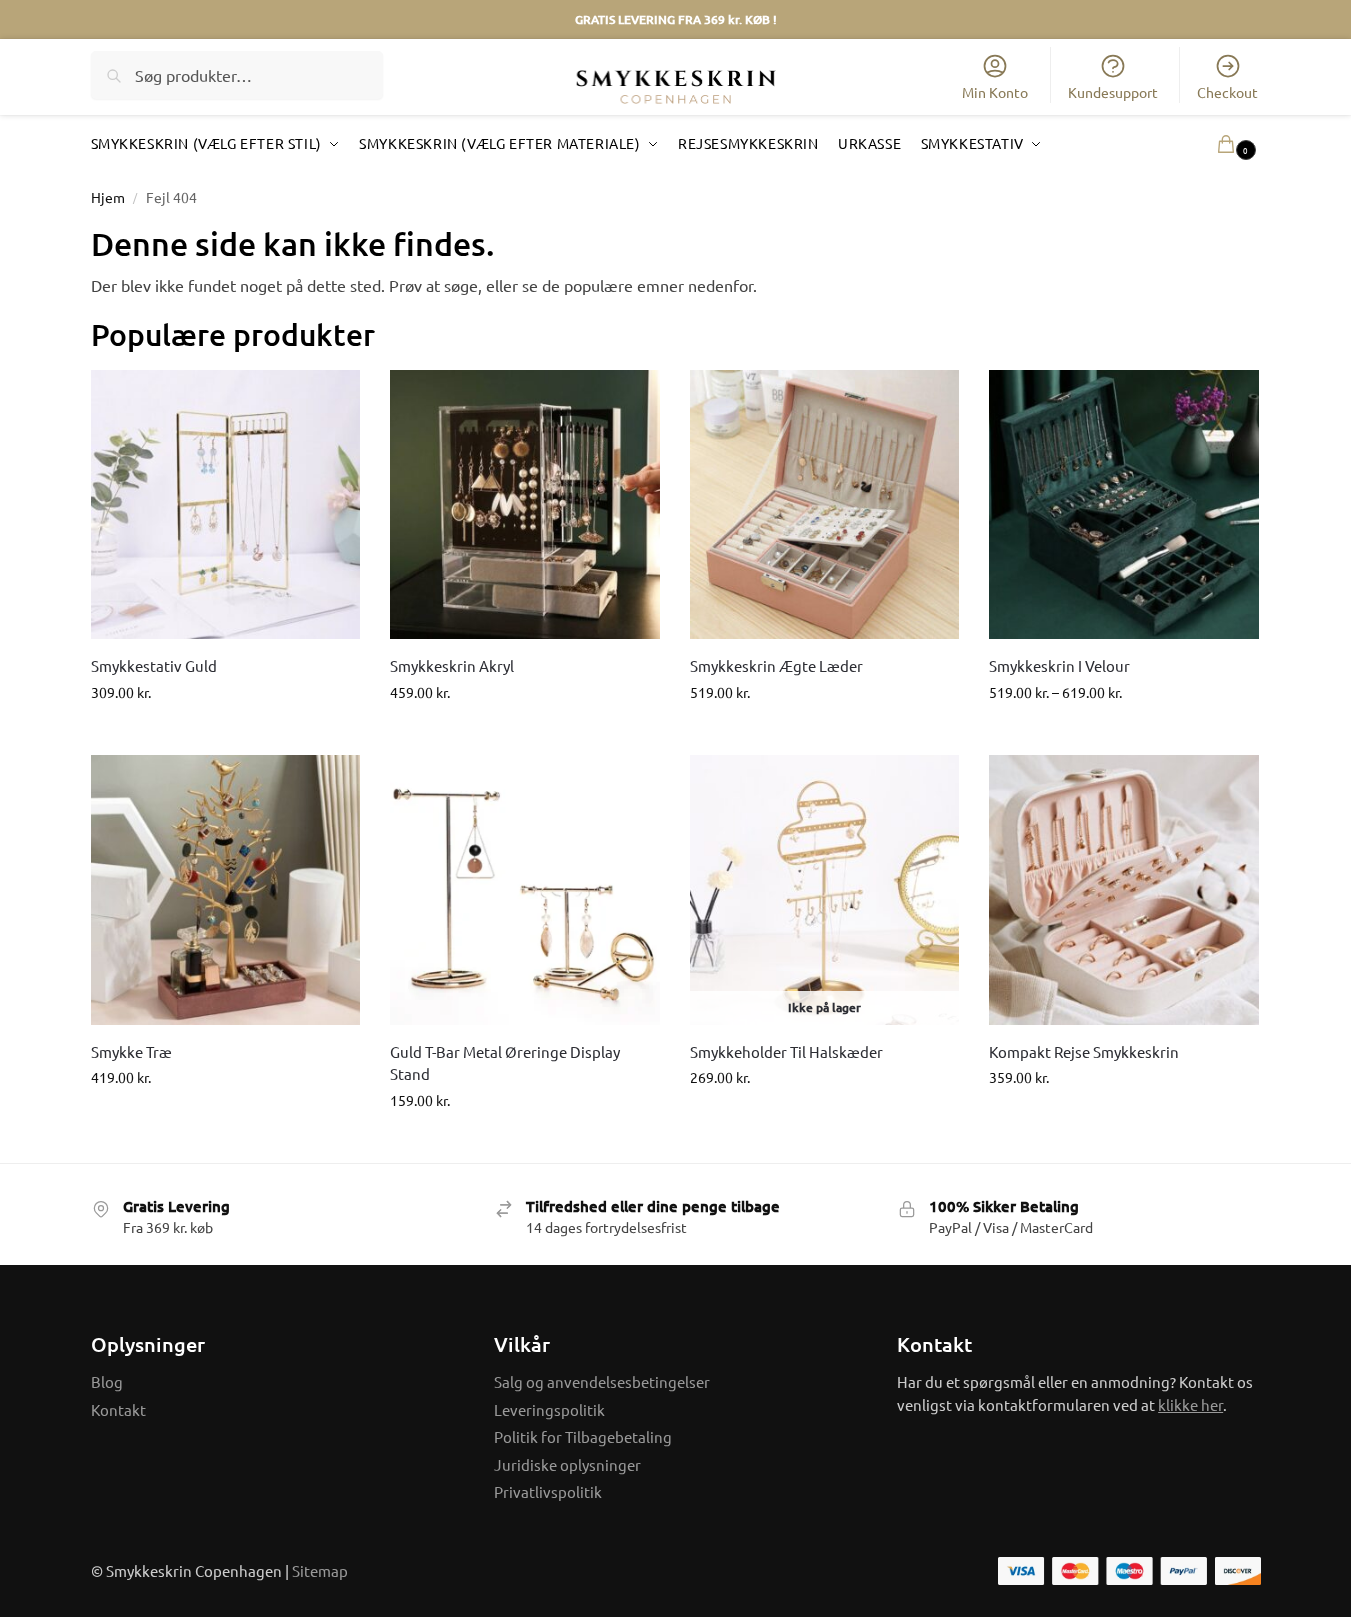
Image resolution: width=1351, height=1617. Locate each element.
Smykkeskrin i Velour (1059, 665)
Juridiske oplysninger (567, 1464)
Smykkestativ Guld (154, 665)
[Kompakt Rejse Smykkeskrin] (1124, 890)
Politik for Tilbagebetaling (583, 1436)
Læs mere (825, 1119)
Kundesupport (1113, 92)
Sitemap (320, 1570)
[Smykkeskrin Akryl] (525, 505)
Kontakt (118, 1409)
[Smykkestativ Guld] (226, 505)
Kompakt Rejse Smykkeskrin (1084, 1051)
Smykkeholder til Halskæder (786, 1051)
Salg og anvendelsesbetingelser (602, 1381)
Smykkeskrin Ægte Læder (776, 665)
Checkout (1227, 92)
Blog (107, 1381)
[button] (1207, 143)
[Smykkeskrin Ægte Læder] (825, 505)
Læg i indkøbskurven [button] (225, 734)
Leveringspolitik (549, 1409)
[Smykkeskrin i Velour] (1124, 505)
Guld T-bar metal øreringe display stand (505, 1063)
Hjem (108, 197)
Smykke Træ (131, 1051)
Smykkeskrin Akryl (452, 665)
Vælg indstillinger (824, 734)
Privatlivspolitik (548, 1491)
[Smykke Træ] (226, 890)
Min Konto (995, 92)
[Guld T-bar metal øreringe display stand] (525, 890)
